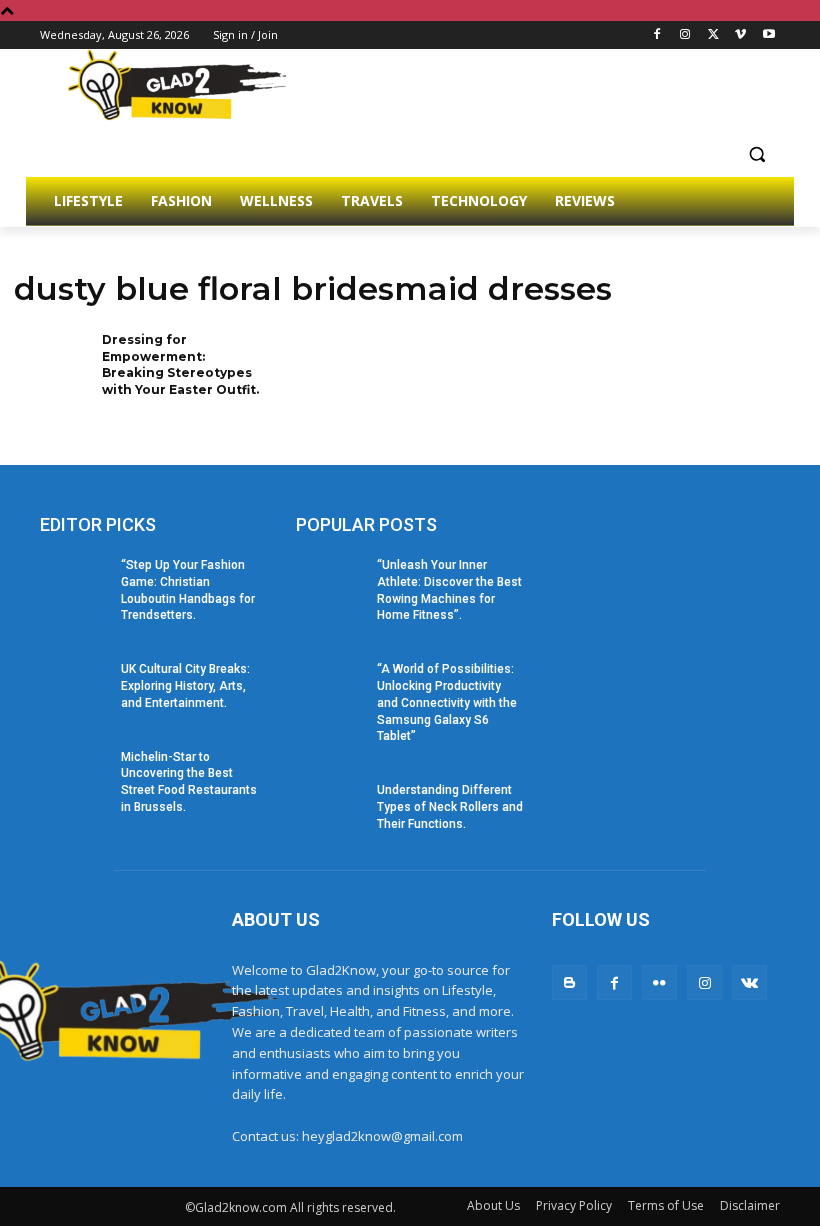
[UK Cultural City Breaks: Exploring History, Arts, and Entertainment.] (74, 685)
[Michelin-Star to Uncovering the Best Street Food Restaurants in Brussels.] (74, 773)
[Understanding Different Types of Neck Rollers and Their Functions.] (330, 806)
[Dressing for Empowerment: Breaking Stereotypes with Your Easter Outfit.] (51, 366)
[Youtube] (768, 35)
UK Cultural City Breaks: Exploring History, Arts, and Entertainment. (185, 686)
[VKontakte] (749, 982)
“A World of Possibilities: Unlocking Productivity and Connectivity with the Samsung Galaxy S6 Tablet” (447, 702)
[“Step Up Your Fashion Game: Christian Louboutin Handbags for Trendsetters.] (74, 581)
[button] (756, 153)
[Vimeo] (740, 35)
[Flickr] (659, 982)
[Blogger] (569, 982)
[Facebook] (657, 35)
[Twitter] (713, 35)
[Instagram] (685, 35)
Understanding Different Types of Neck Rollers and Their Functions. (450, 807)
